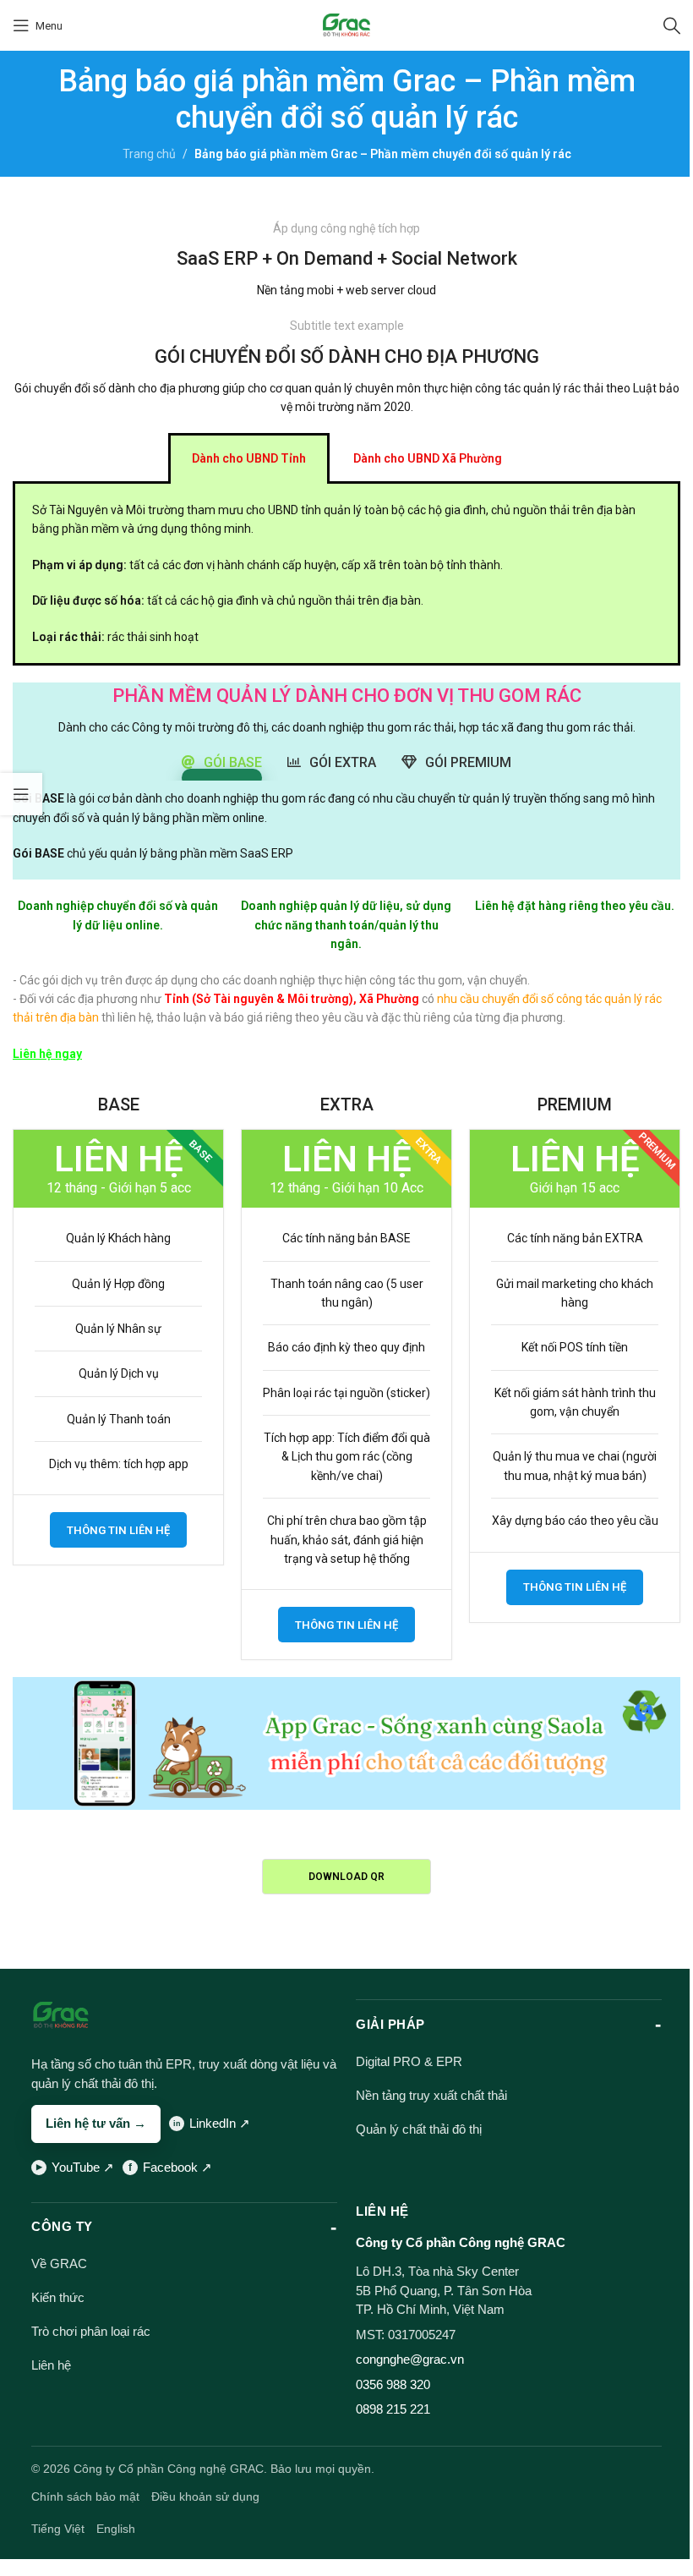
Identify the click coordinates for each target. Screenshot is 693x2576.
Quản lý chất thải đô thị (419, 2129)
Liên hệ (51, 2365)
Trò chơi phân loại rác (91, 2331)
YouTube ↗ (83, 2167)
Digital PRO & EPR (409, 2061)
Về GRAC (59, 2264)
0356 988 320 (393, 2384)
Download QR (346, 1877)
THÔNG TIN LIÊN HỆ (346, 1625)
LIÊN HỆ (382, 2211)
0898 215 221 (393, 2409)
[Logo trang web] (347, 25)
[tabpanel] (346, 575)
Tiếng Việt (58, 2529)
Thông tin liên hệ (118, 1530)
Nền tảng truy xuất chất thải (431, 2095)
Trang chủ (149, 154)
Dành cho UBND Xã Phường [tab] (428, 458)
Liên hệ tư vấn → (96, 2123)
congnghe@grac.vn (410, 2359)
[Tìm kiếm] (672, 25)
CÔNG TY (62, 2226)
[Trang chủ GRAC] (61, 2015)
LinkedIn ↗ (220, 2123)
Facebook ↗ (177, 2167)
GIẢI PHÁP (390, 2024)
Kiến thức (58, 2297)
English (116, 2529)
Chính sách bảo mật (85, 2497)
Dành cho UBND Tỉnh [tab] (249, 458)
